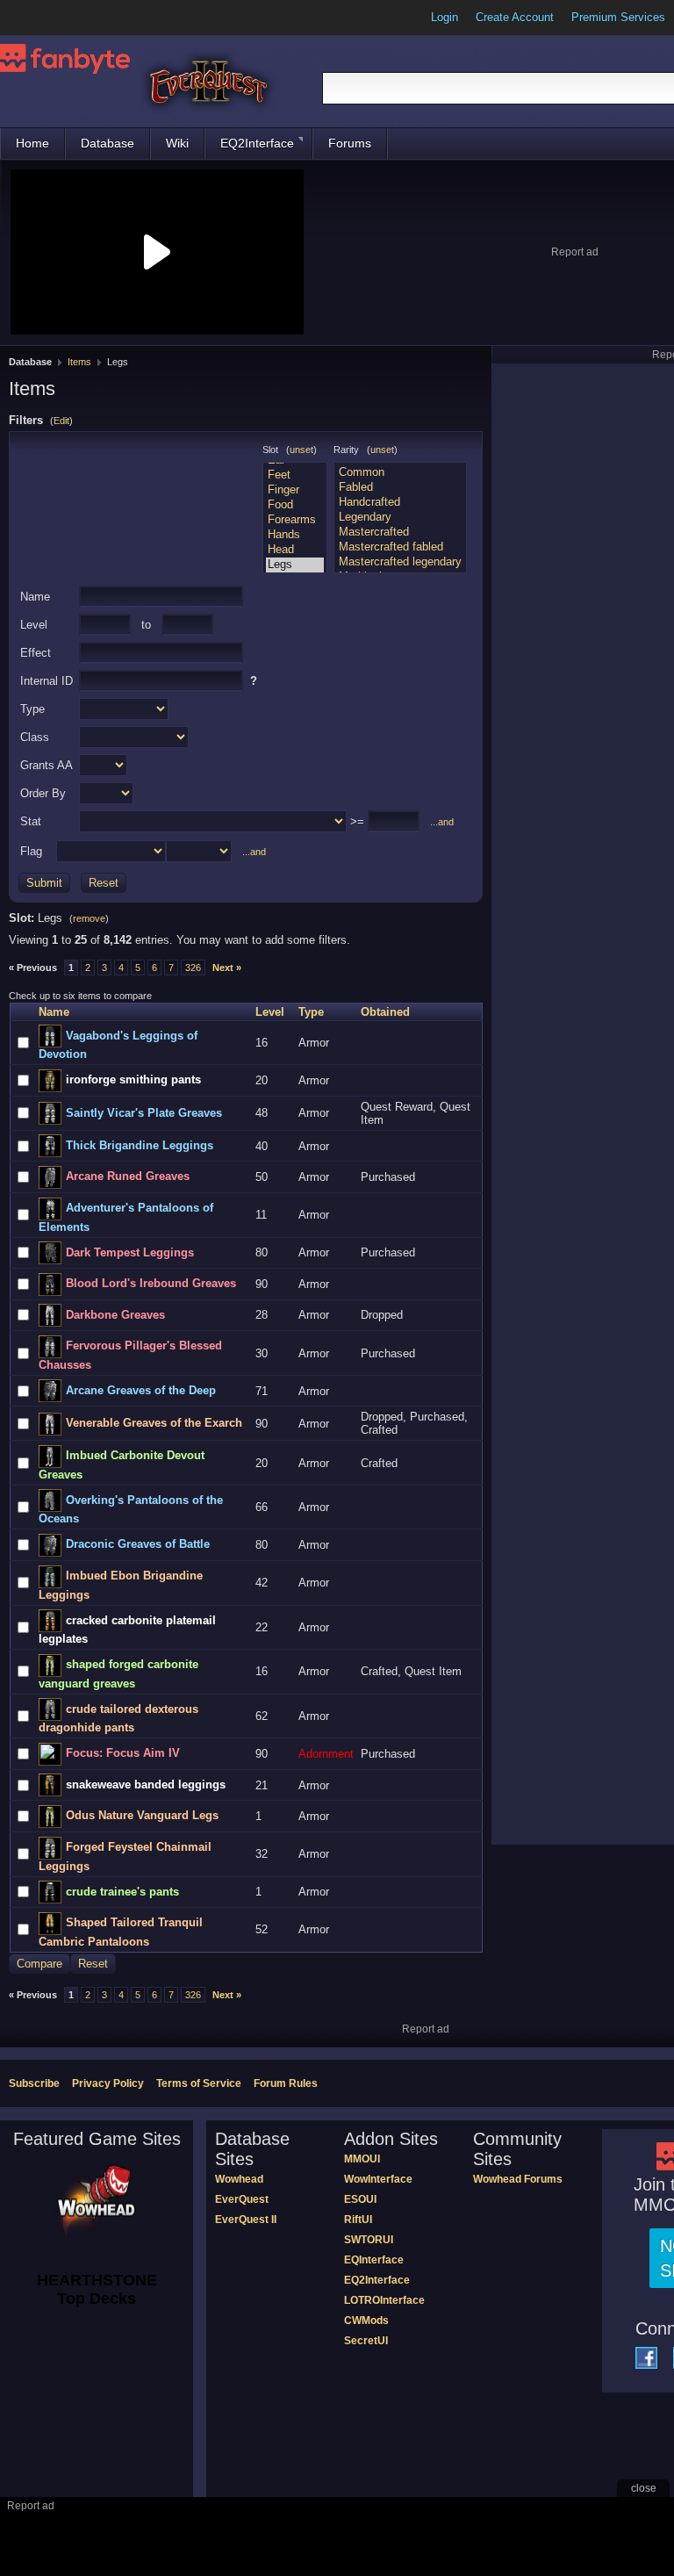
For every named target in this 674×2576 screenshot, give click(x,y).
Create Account (515, 17)
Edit (61, 421)
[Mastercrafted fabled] (400, 547)
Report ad (575, 252)
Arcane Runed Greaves (128, 1176)
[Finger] (295, 490)
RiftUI (358, 2220)
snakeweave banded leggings (146, 1784)
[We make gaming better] (56, 18)
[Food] (295, 505)
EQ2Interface (257, 143)
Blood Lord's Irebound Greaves (151, 1283)
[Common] (400, 473)
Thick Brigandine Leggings (140, 1145)
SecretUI (366, 2341)
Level (34, 625)
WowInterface (378, 2179)
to (146, 625)
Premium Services (618, 17)
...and (442, 822)
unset (301, 450)
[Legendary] (400, 518)
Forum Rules (286, 2083)
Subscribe (34, 2083)
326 (193, 968)
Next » (227, 968)
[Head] (295, 550)
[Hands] (295, 535)
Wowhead (239, 2179)
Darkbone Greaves (115, 1315)
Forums (350, 143)
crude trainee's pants (122, 1892)
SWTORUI (369, 2240)
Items (79, 362)
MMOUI (362, 2159)
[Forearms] (295, 520)
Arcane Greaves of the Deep (141, 1390)
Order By (43, 793)
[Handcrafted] (400, 503)
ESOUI (360, 2199)
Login (445, 17)
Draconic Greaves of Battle (138, 1544)
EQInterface (374, 2260)
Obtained (385, 1012)
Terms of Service (199, 2083)
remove (89, 918)
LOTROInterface (384, 2300)
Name (35, 597)
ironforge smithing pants (133, 1079)
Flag (31, 851)
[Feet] (295, 475)
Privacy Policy (108, 2083)
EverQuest (242, 2199)
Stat (31, 821)
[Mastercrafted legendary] (400, 562)
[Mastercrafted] (400, 532)
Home (32, 143)
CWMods (366, 2321)
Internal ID (47, 681)
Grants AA (47, 765)
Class (35, 737)
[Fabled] (400, 488)
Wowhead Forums (518, 2179)
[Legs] (295, 565)
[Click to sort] (18, 1012)
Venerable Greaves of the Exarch (154, 1423)
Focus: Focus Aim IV (123, 1753)
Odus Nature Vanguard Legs (142, 1815)
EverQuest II (246, 2220)
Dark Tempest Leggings (130, 1252)
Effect (36, 653)
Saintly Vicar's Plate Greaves (144, 1113)
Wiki (177, 143)
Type (32, 709)
